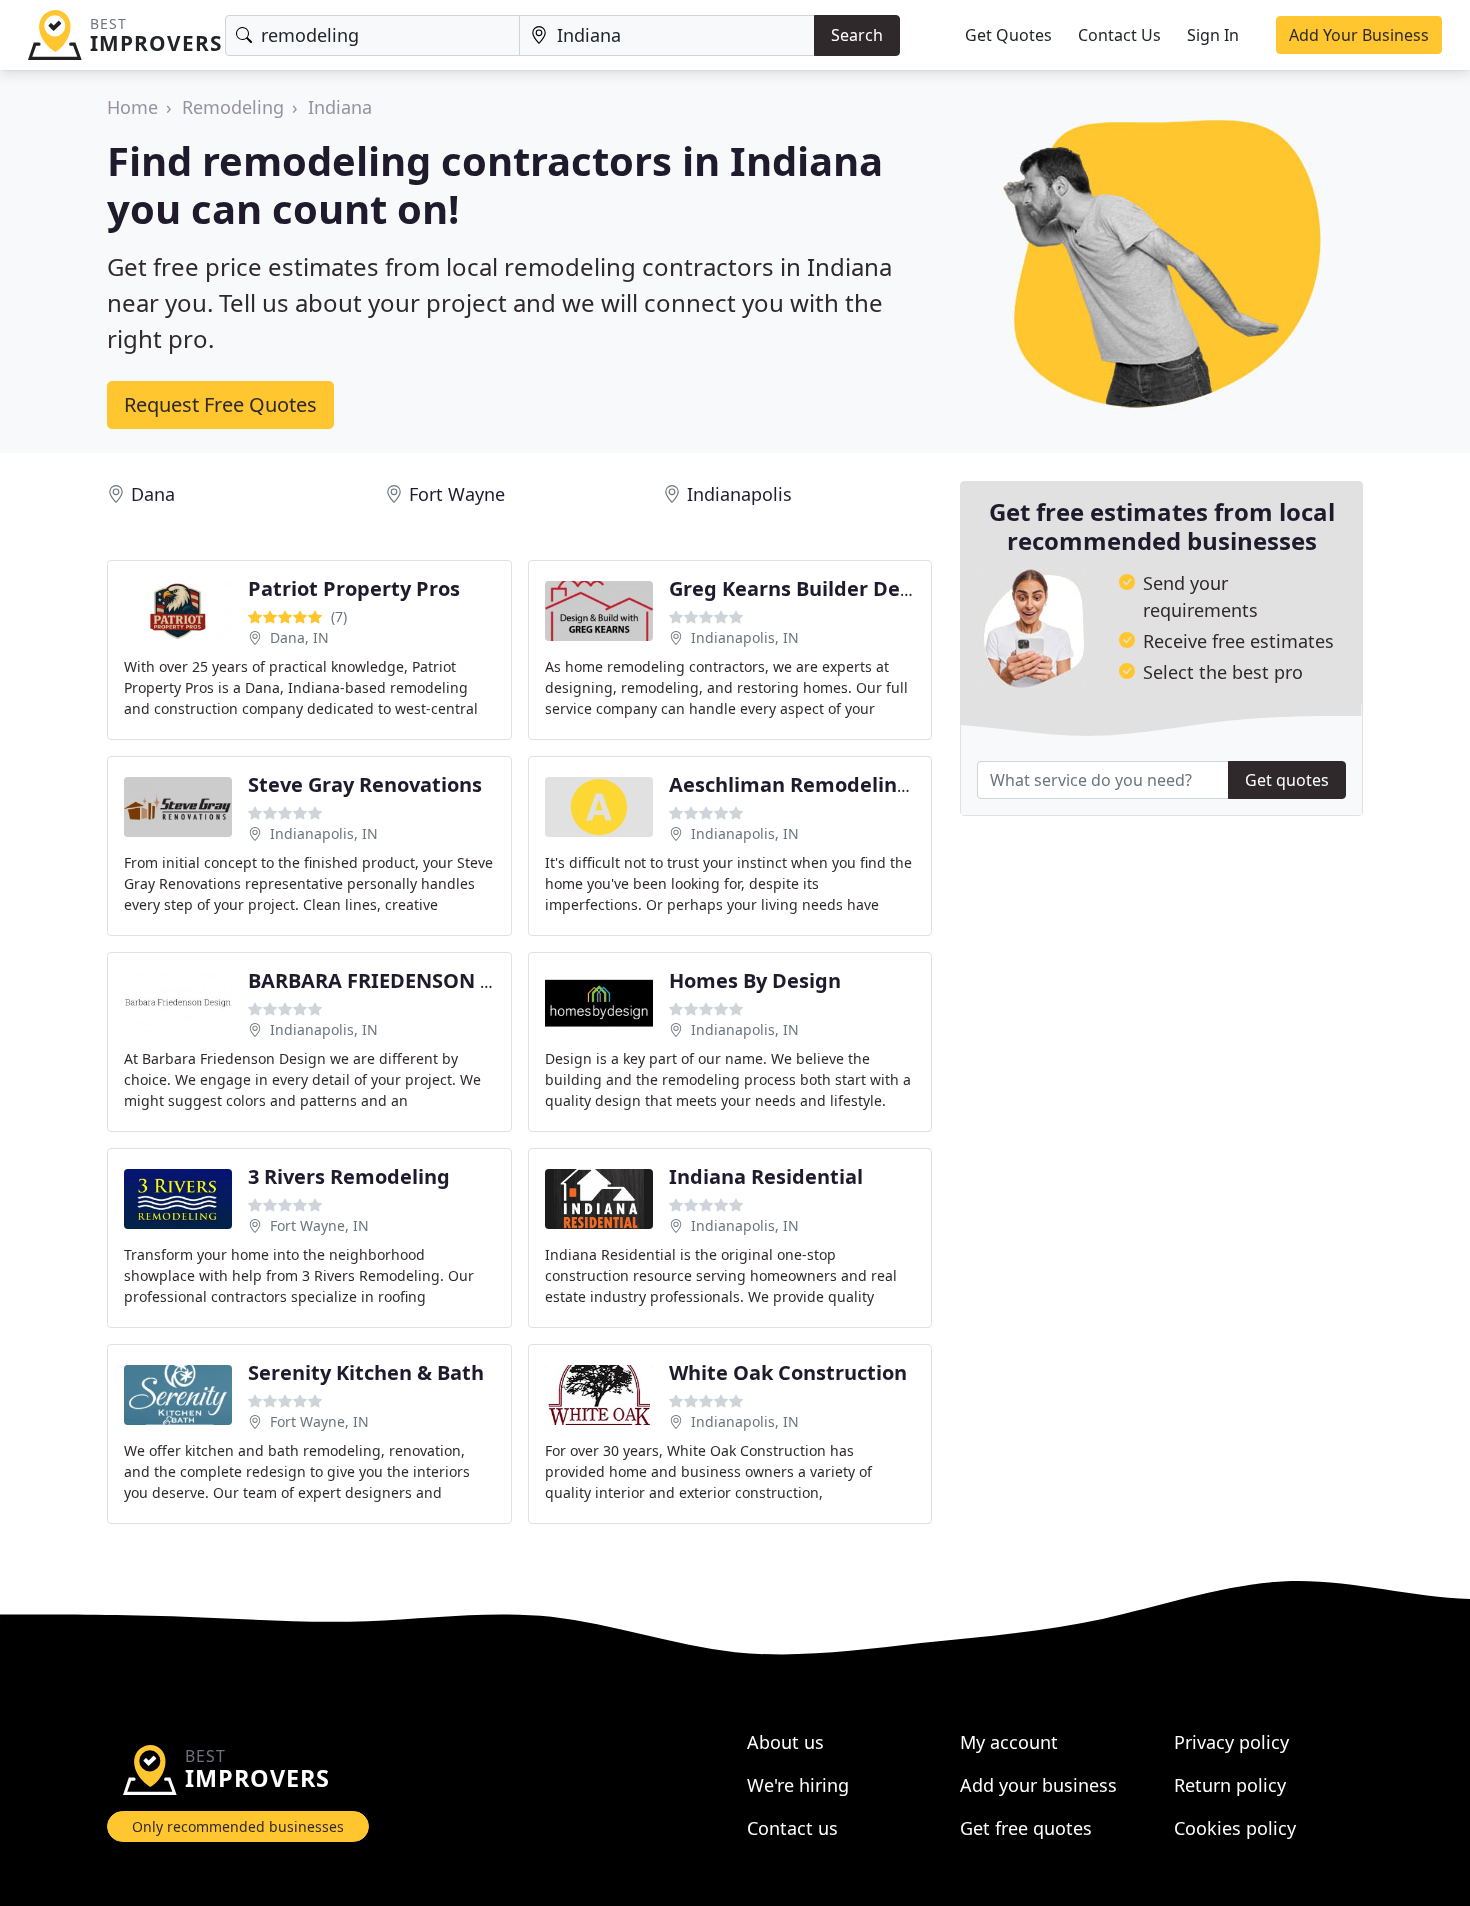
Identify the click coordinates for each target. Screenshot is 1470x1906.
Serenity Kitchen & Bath (366, 1372)
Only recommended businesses (238, 1826)
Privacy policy (1231, 1742)
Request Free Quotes (220, 404)
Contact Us (1119, 35)
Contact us (792, 1828)
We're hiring (798, 1785)
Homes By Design (755, 980)
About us (785, 1742)
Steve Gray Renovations (365, 784)
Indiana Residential (766, 1176)
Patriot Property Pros (354, 588)
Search (857, 35)
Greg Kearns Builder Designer (816, 588)
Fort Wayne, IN (319, 1225)
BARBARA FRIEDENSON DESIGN (401, 980)
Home (132, 107)
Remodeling (233, 107)
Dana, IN (299, 637)
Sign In (1213, 35)
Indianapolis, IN (745, 637)
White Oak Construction (788, 1372)
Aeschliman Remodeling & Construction (866, 784)
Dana (153, 494)
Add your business (1038, 1785)
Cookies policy (1235, 1828)
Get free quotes (1026, 1828)
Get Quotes (1008, 35)
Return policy (1230, 1785)
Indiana (340, 107)
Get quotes (1287, 780)
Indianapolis (739, 494)
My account (1009, 1742)
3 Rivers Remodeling (349, 1176)
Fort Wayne (457, 494)
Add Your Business (1359, 35)
